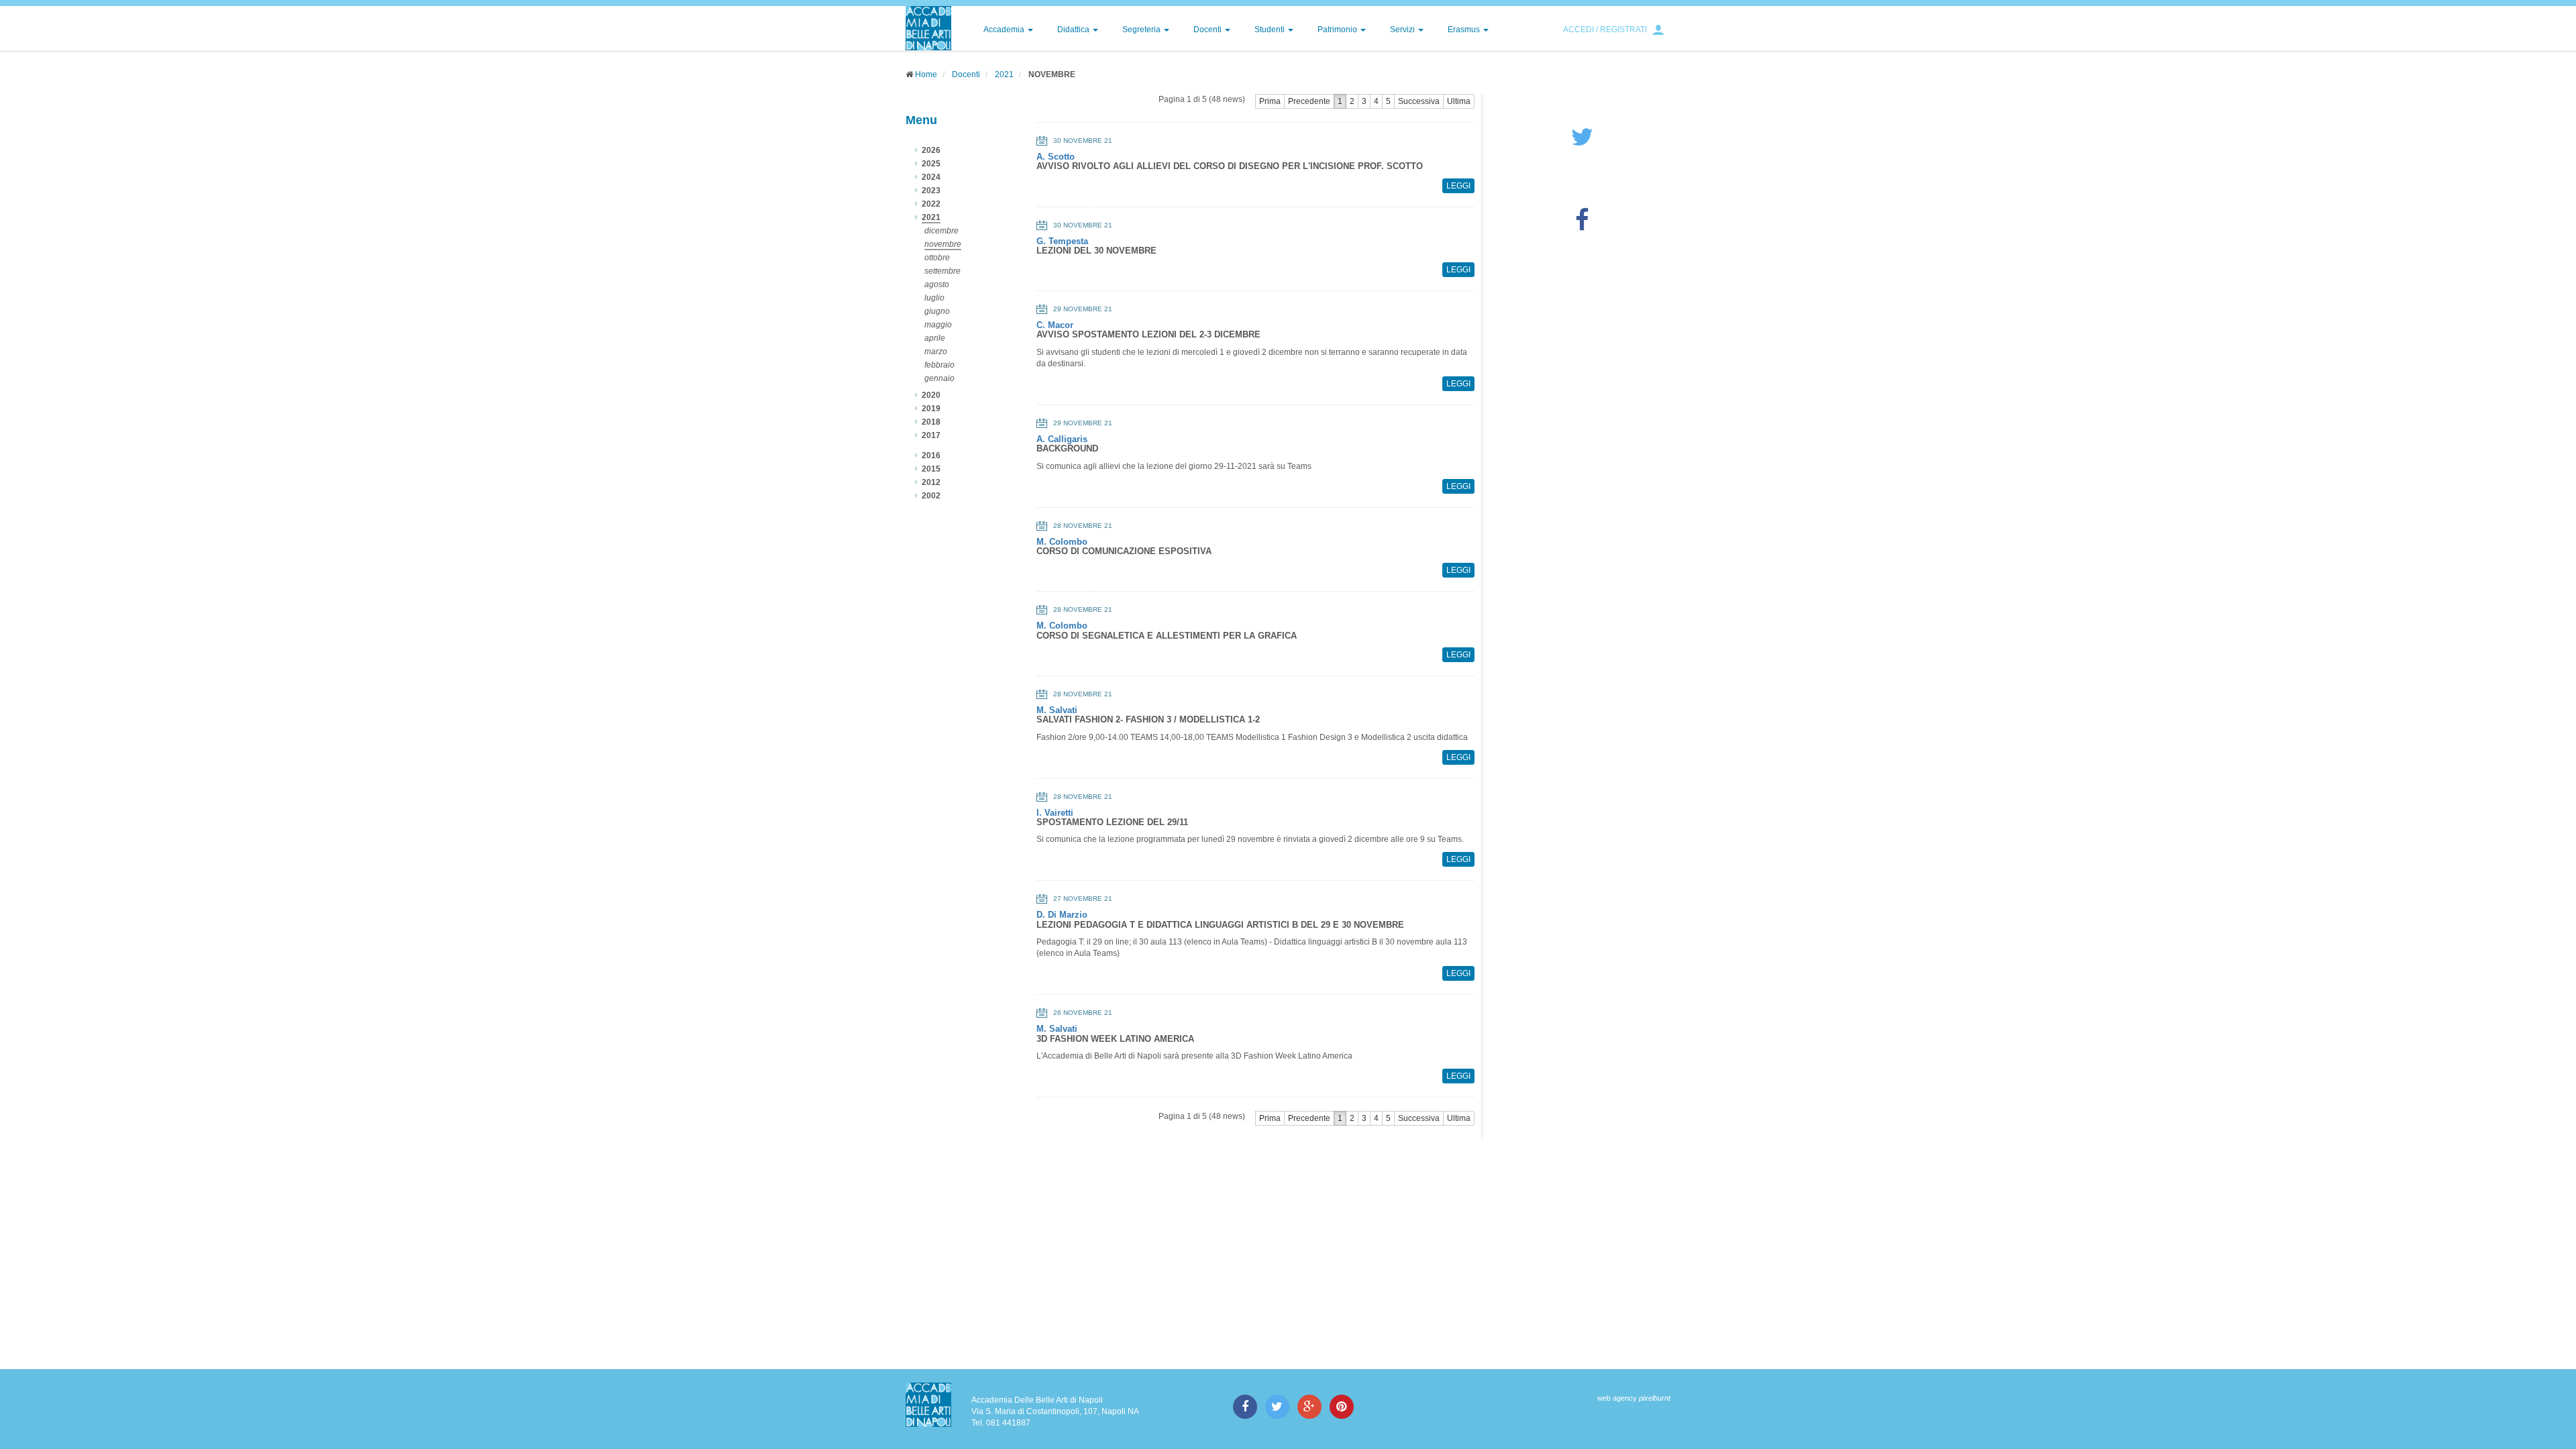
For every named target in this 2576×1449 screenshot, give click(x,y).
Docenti (1209, 30)
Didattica (1074, 30)
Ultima (1459, 101)
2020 (931, 395)
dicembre (942, 231)
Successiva (1419, 101)
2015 (931, 469)
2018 (931, 422)
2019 (931, 409)
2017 (931, 435)
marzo (936, 352)
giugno (937, 311)
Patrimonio (1338, 30)
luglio (934, 298)
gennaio (940, 378)
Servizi (1403, 30)
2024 (931, 177)
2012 (931, 482)
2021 (1004, 74)
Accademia (1005, 30)
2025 (931, 164)
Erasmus (1465, 30)
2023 (931, 191)
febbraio (940, 365)
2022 (931, 204)
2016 (931, 455)
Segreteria (1142, 30)
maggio (938, 325)
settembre (943, 271)
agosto (937, 284)
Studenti (1271, 30)
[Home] (928, 28)
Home (926, 74)
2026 (931, 150)
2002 (931, 496)
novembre (943, 244)
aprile (935, 338)
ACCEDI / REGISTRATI (1605, 30)
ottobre (937, 258)
